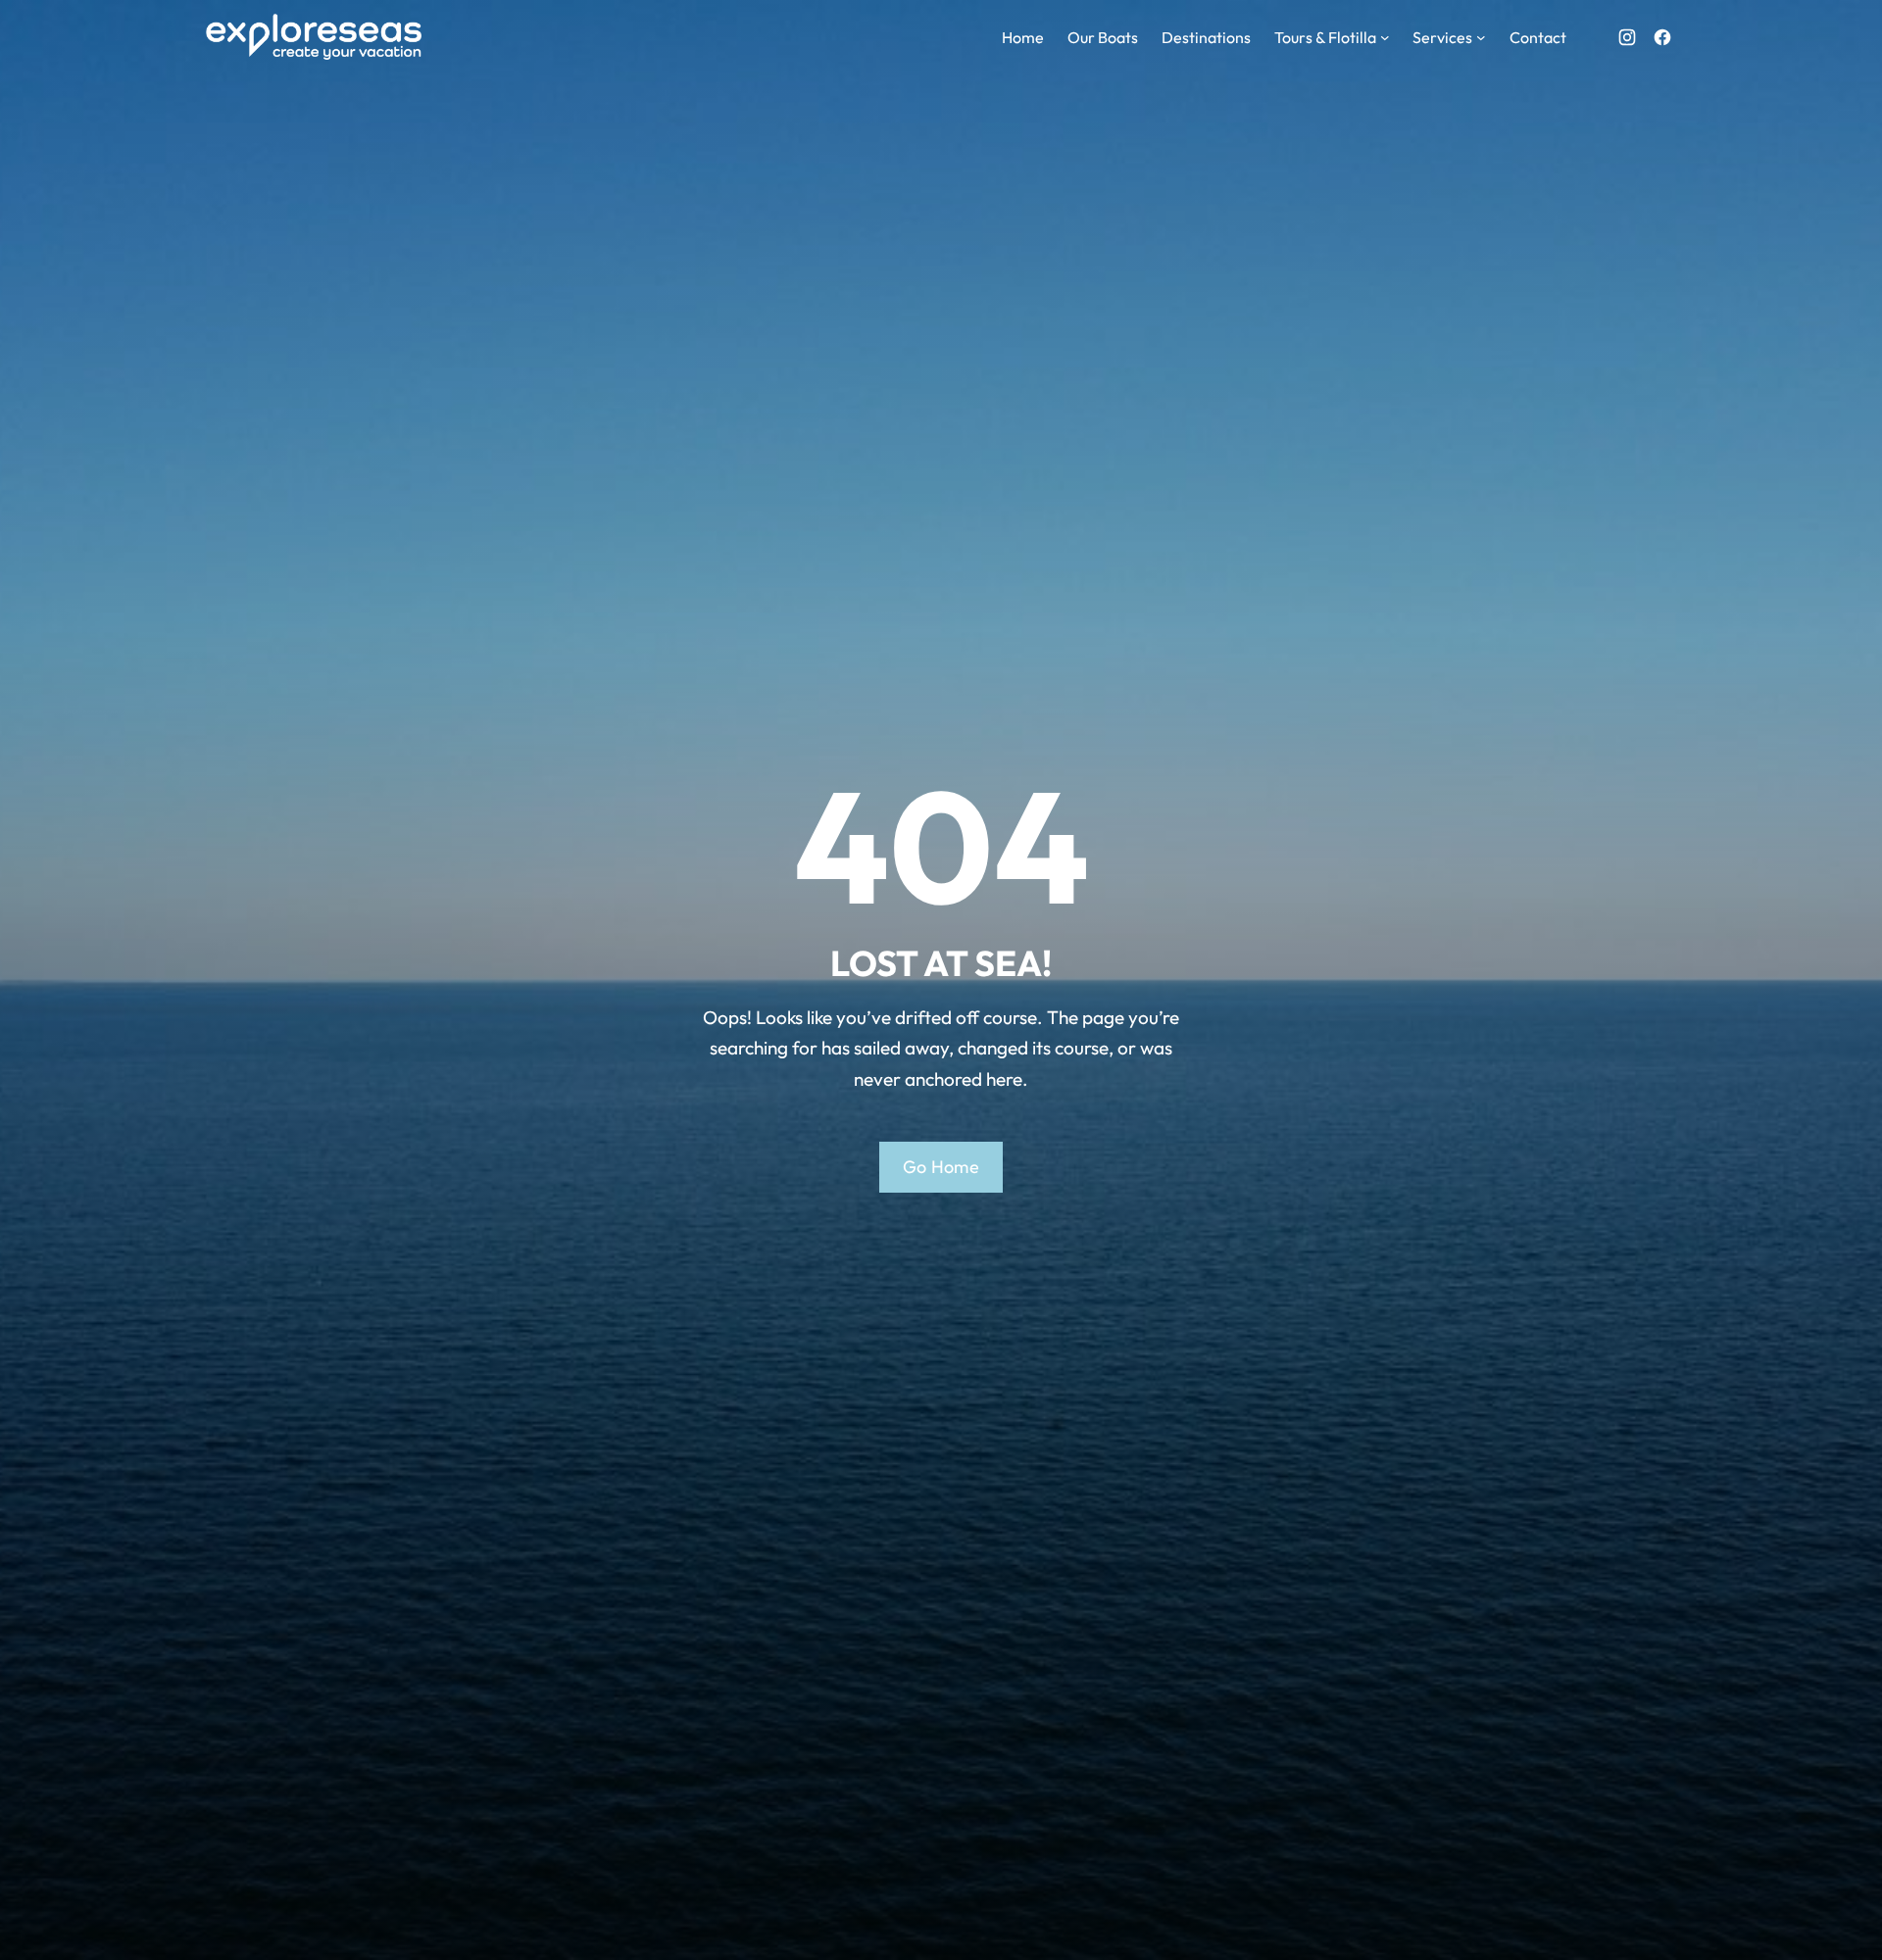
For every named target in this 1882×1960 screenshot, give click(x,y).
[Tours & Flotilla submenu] (1385, 37)
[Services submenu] (1481, 37)
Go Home (941, 1167)
